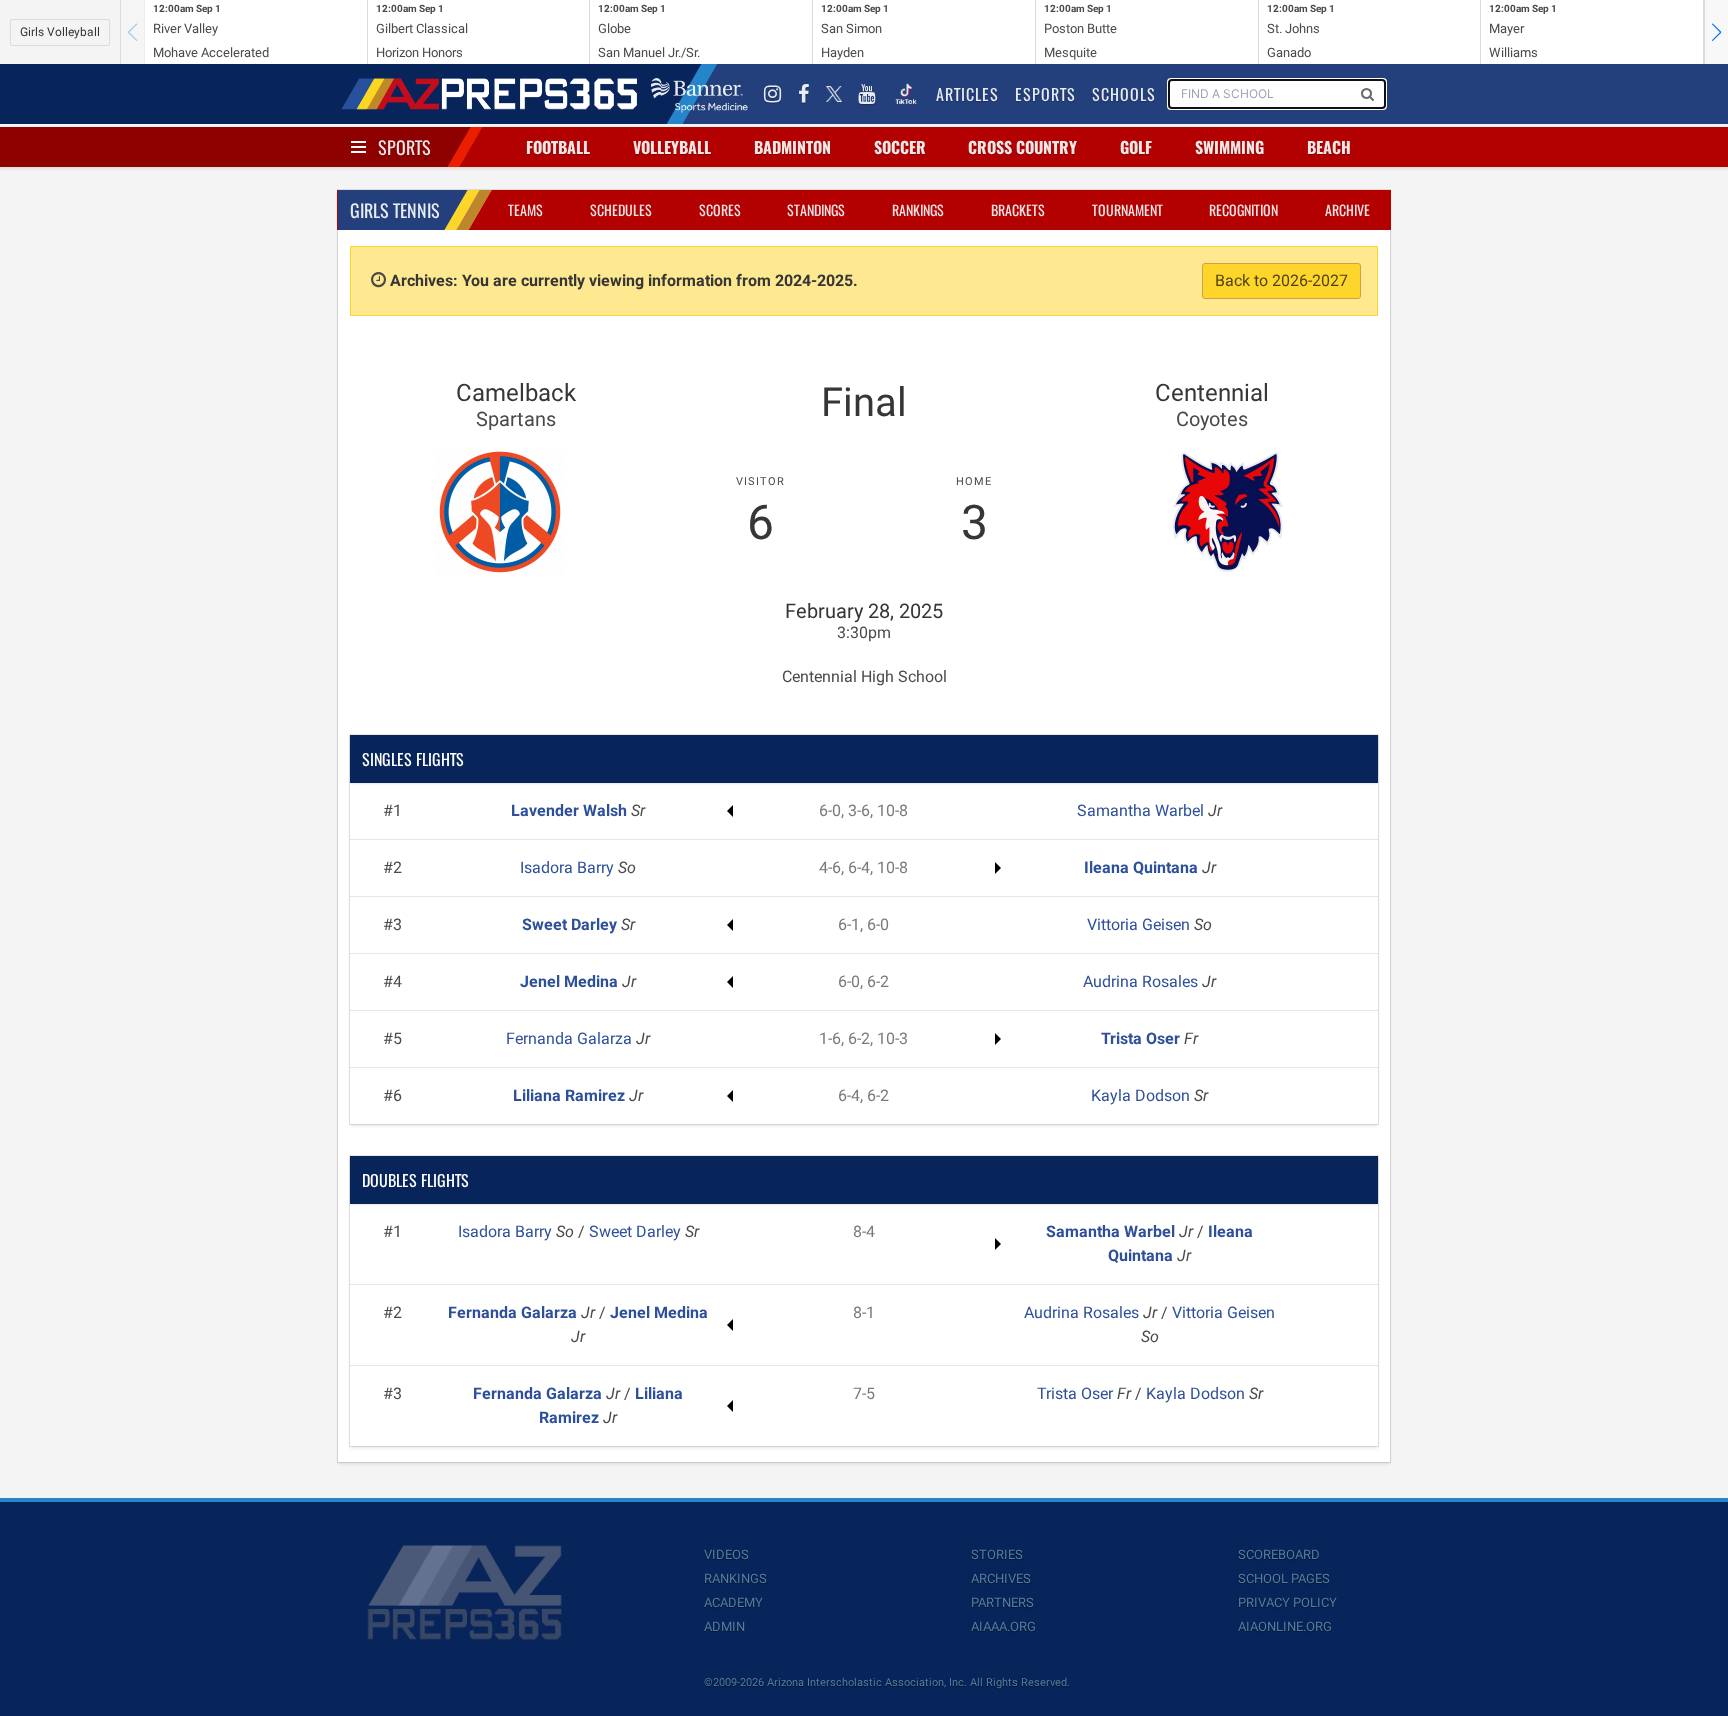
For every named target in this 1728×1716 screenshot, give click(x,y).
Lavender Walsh (571, 810)
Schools (1124, 94)
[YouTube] (867, 94)
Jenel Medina (571, 981)
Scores (720, 209)
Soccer (900, 147)
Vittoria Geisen (1140, 924)
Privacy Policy (1287, 1602)
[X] (834, 94)
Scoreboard (1279, 1554)
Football (558, 147)
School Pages (1284, 1578)
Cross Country (1022, 147)
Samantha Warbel (1142, 810)
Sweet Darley (571, 924)
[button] (1716, 32)
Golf (1136, 147)
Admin (724, 1626)
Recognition (1243, 209)
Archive (1347, 209)
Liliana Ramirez (571, 1095)
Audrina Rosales (1142, 981)
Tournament (1127, 209)
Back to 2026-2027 (1281, 280)
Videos (726, 1554)
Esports (1045, 94)
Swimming (1229, 147)
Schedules (621, 209)
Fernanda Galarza (571, 1038)
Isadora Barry (569, 867)
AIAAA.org (1003, 1626)
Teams (525, 209)
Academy (733, 1602)
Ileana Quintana (1143, 867)
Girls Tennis (395, 210)
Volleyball (672, 147)
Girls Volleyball (60, 32)
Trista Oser (1142, 1038)
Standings (816, 209)
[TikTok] (906, 94)
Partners (1002, 1602)
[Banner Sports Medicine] (699, 94)
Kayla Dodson (1142, 1095)
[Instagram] (773, 94)
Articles (967, 94)
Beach (1329, 147)
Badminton (792, 147)
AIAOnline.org (1285, 1626)
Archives (1001, 1578)
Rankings (918, 209)
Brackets (1018, 209)
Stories (997, 1554)
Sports (404, 147)
